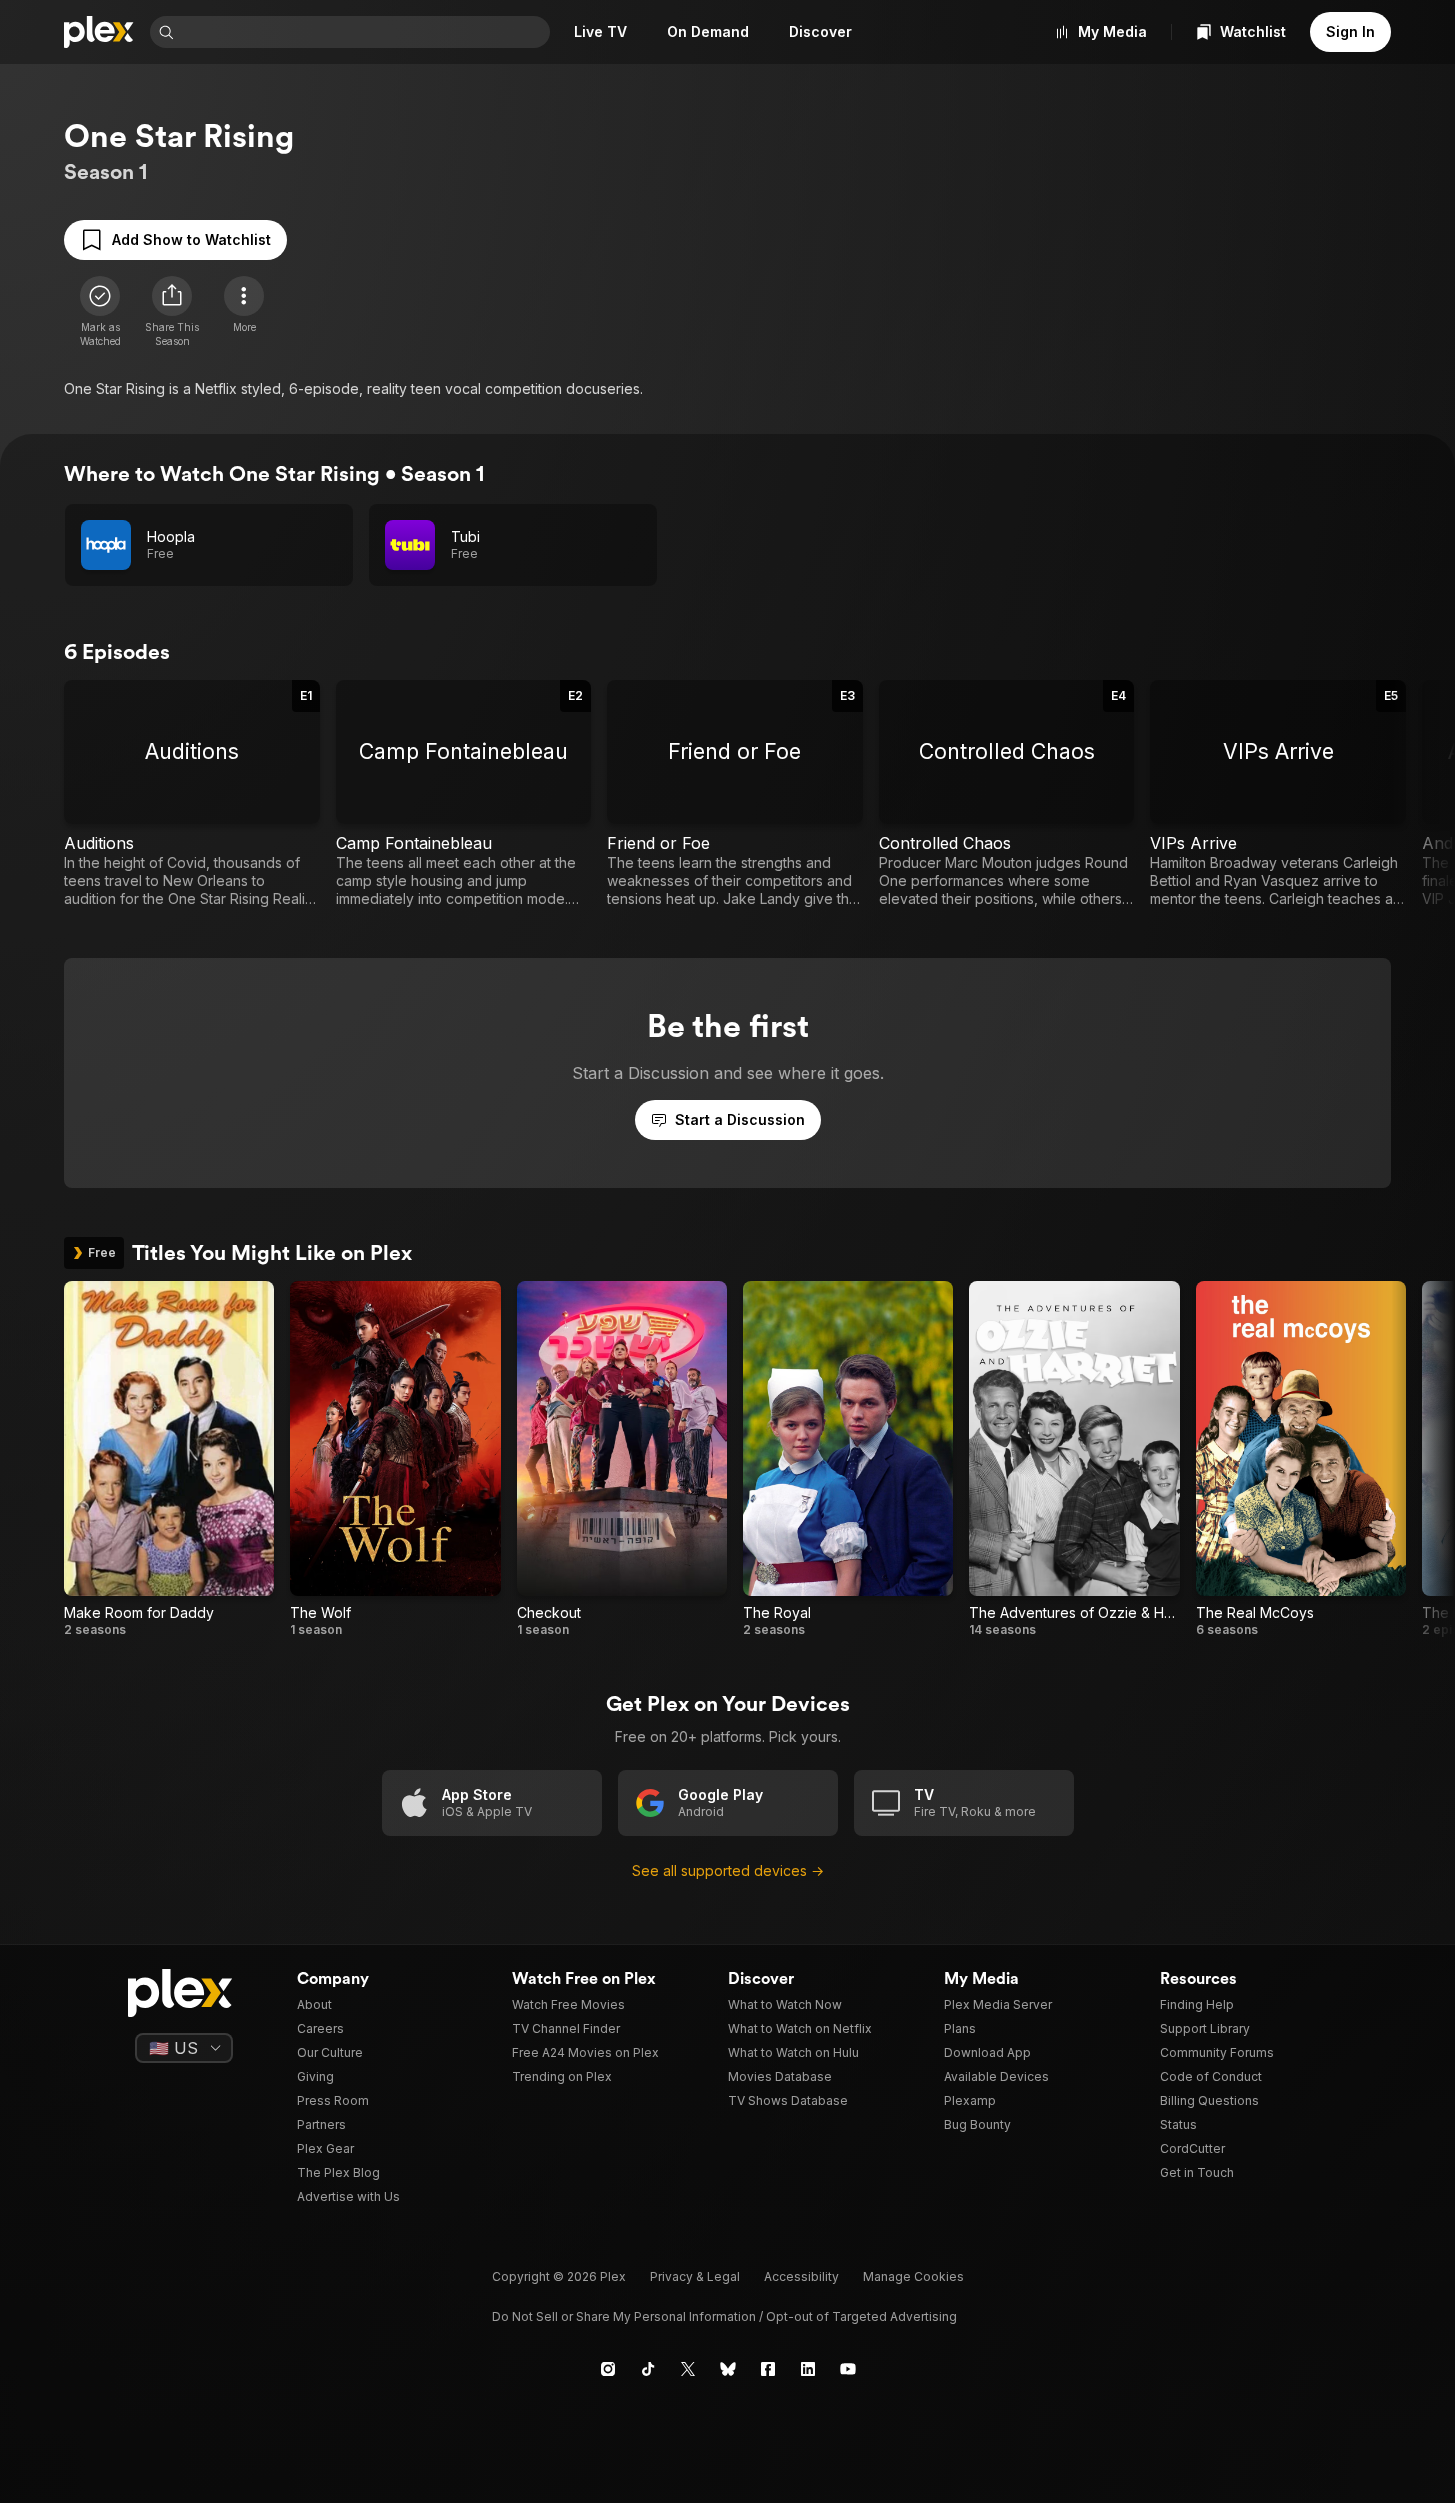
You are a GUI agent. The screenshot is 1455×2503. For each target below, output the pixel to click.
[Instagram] (608, 2369)
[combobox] (364, 32)
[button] (172, 312)
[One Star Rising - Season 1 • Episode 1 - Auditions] (192, 794)
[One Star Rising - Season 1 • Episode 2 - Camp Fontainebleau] (464, 794)
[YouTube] (848, 2369)
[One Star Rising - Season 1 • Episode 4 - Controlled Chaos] (1007, 794)
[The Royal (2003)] (848, 1459)
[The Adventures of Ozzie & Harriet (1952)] (1074, 1459)
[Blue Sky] (728, 2369)
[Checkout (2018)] (622, 1459)
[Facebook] (768, 2369)
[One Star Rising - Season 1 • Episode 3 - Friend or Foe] (735, 794)
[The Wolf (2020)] (395, 1459)
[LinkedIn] (808, 2369)
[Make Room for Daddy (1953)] (169, 1459)
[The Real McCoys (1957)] (1301, 1459)
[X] (688, 2369)
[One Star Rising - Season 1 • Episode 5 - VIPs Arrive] (1278, 794)
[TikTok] (648, 2369)
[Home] (99, 32)
